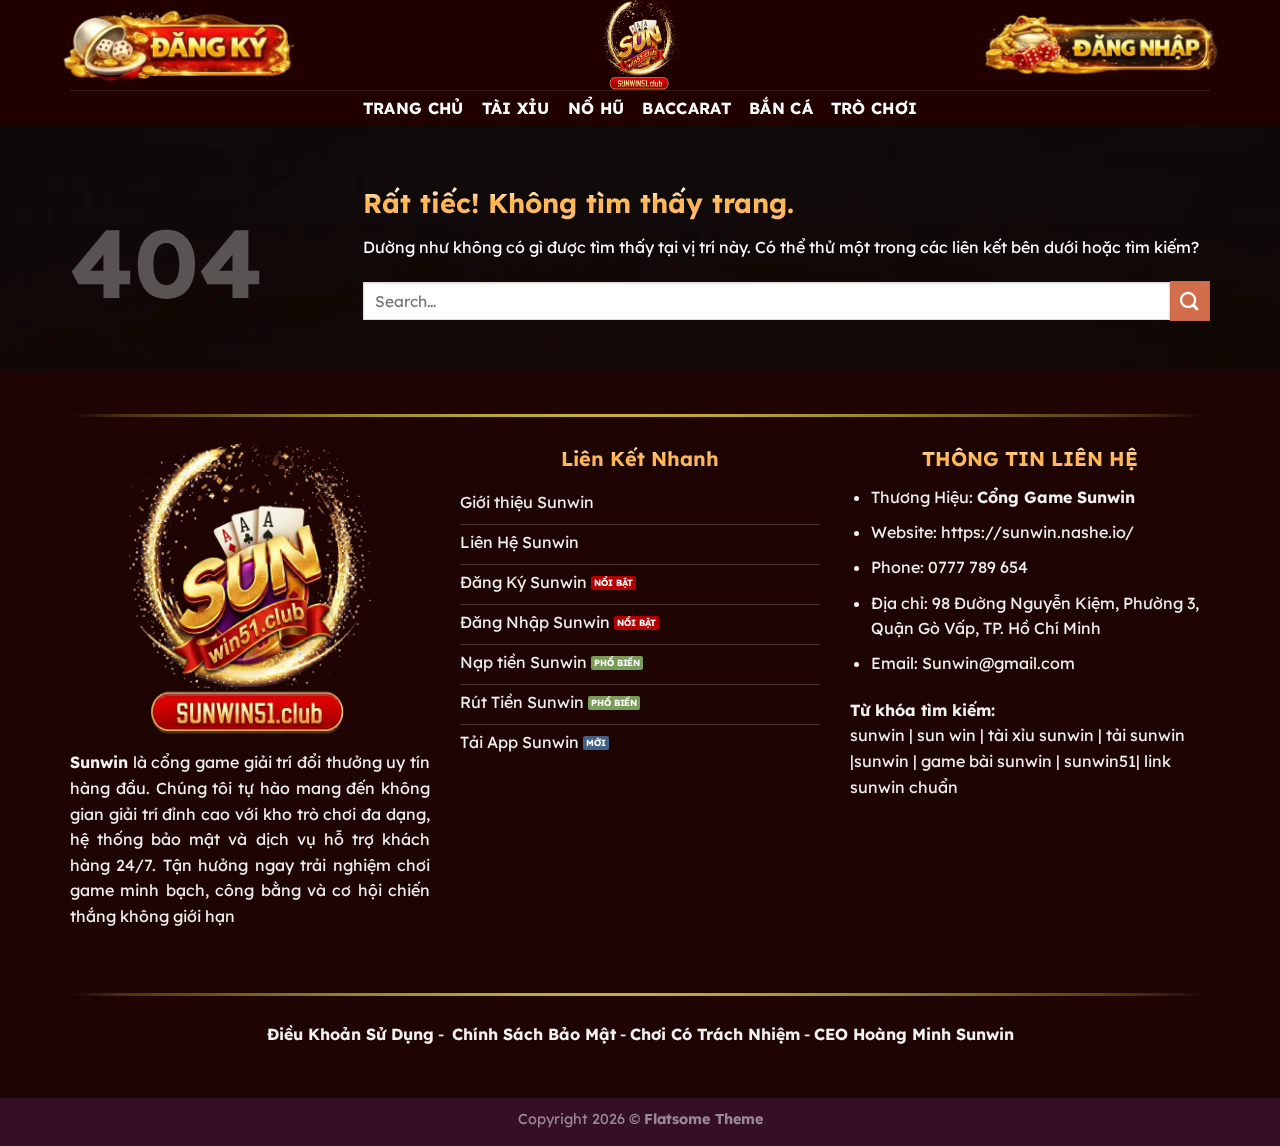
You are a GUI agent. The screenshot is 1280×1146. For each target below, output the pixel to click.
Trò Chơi (874, 108)
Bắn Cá (781, 108)
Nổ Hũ (596, 108)
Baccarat (686, 108)
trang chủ (413, 108)
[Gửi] (1190, 300)
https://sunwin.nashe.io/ (1037, 532)
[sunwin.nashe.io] (640, 45)
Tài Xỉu (516, 108)
